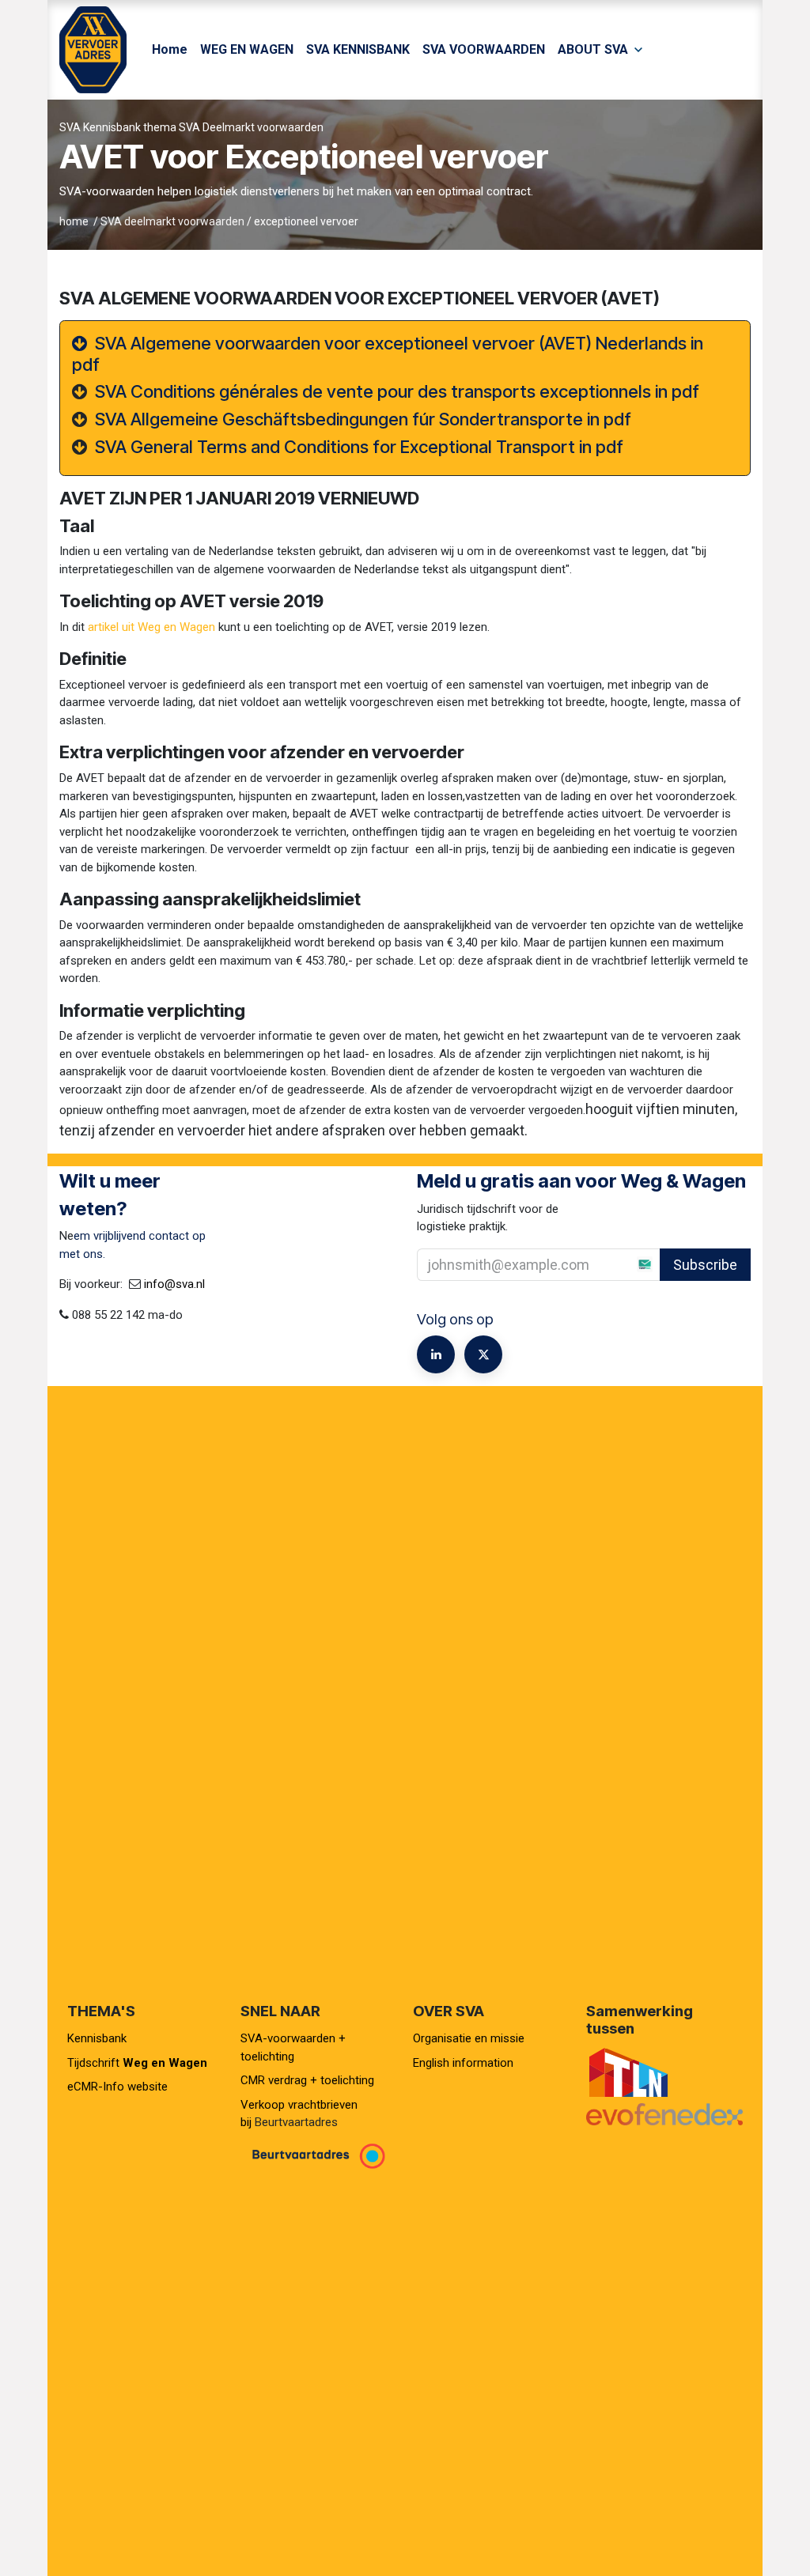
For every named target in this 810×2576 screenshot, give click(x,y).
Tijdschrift (137, 2063)
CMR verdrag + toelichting (307, 2080)
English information (463, 2063)
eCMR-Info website (117, 2087)
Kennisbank (98, 2038)
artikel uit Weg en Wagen (151, 627)
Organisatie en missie (469, 2038)
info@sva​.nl (174, 1284)
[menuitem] (170, 50)
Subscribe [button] (705, 1265)
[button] (717, 1264)
